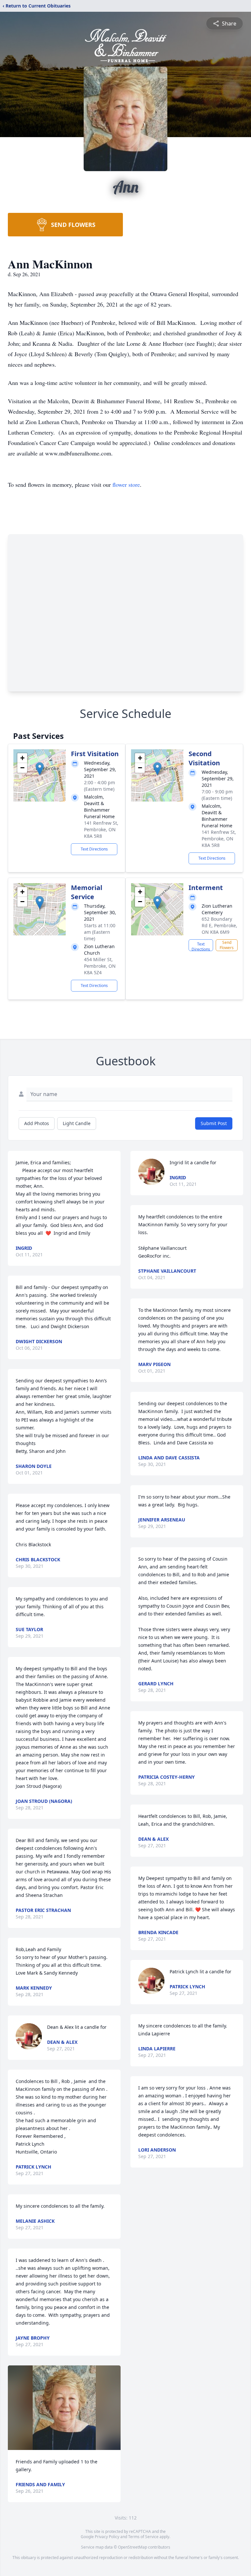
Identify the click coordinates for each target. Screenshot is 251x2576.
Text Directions (94, 849)
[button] (40, 769)
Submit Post (214, 1123)
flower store (126, 485)
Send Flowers (227, 945)
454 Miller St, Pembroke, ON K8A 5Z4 (100, 966)
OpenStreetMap (133, 2547)
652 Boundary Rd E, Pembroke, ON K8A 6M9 (219, 925)
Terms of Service (143, 2537)
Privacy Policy (107, 2537)
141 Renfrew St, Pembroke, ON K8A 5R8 (101, 829)
